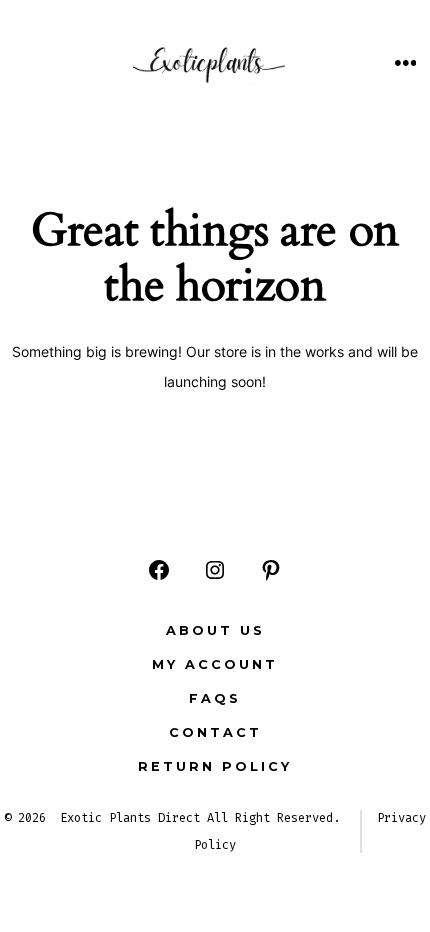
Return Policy (215, 766)
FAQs (215, 698)
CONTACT (215, 732)
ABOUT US (215, 630)
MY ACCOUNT (215, 664)
